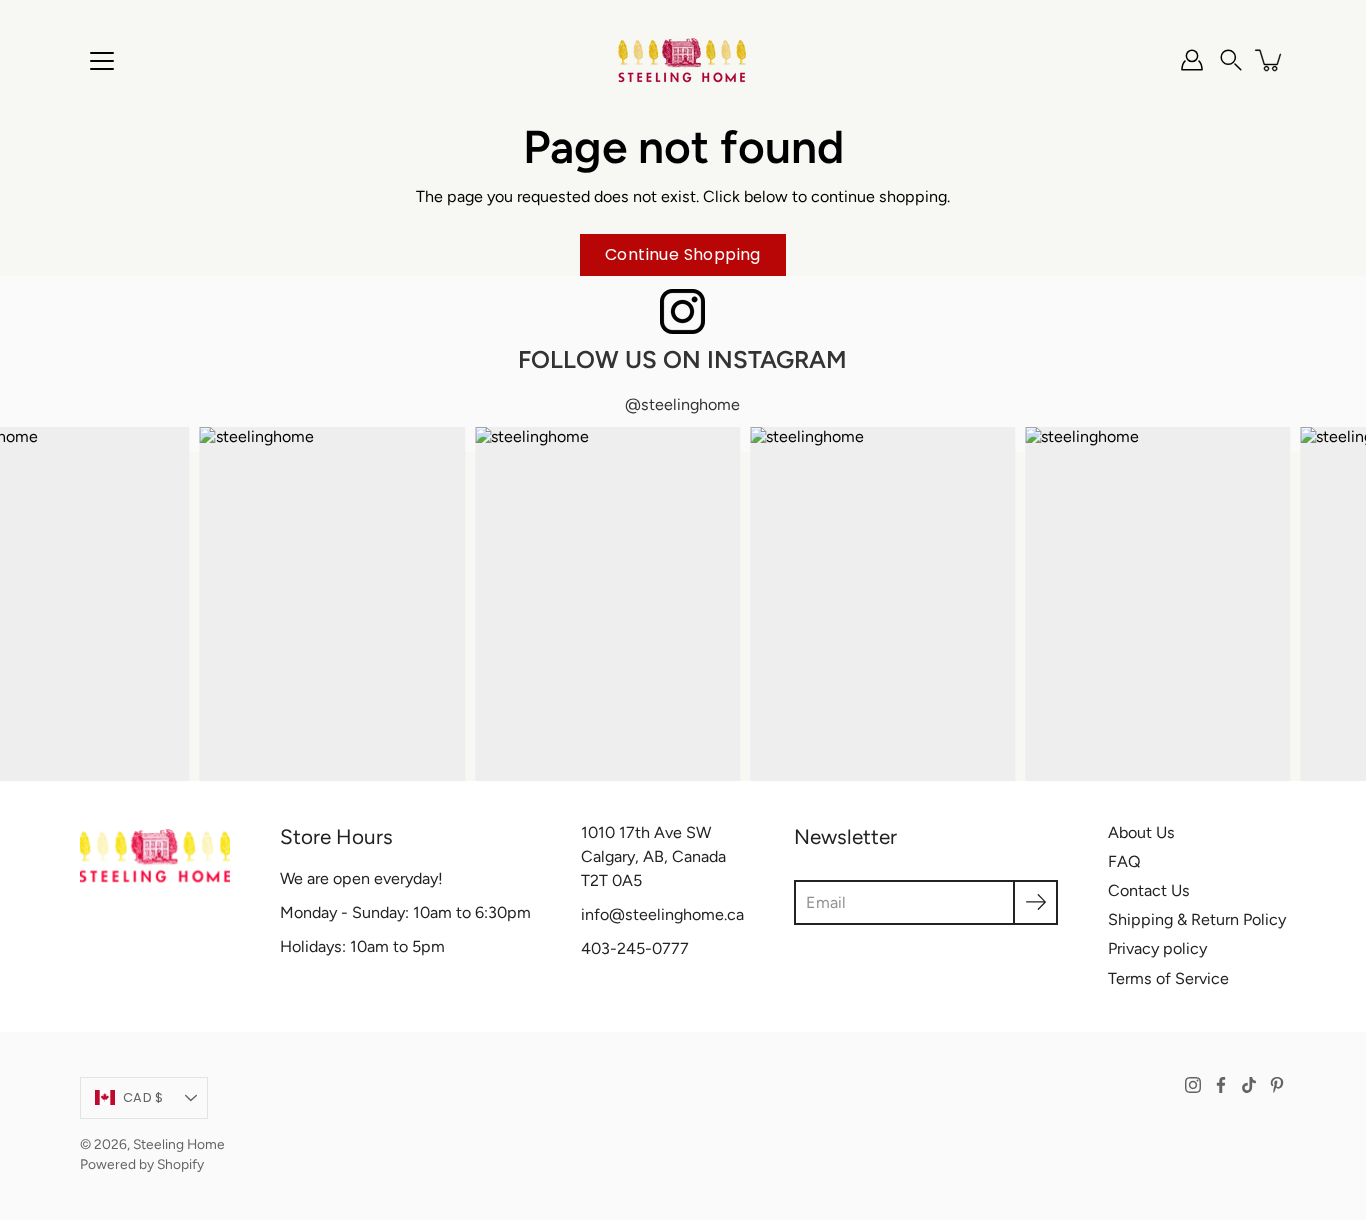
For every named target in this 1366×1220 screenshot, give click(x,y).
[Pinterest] (1277, 1085)
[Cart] (1270, 60)
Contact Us (1149, 890)
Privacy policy (1157, 948)
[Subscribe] (1035, 902)
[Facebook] (1221, 1085)
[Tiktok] (1249, 1085)
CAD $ (143, 1097)
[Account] (1192, 60)
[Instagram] (1193, 1085)
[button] (1231, 60)
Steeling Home (179, 1144)
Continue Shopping (683, 254)
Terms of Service (1168, 978)
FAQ (1124, 861)
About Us (1141, 832)
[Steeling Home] (683, 60)
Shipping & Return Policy (1197, 919)
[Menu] (102, 61)
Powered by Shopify (142, 1164)
